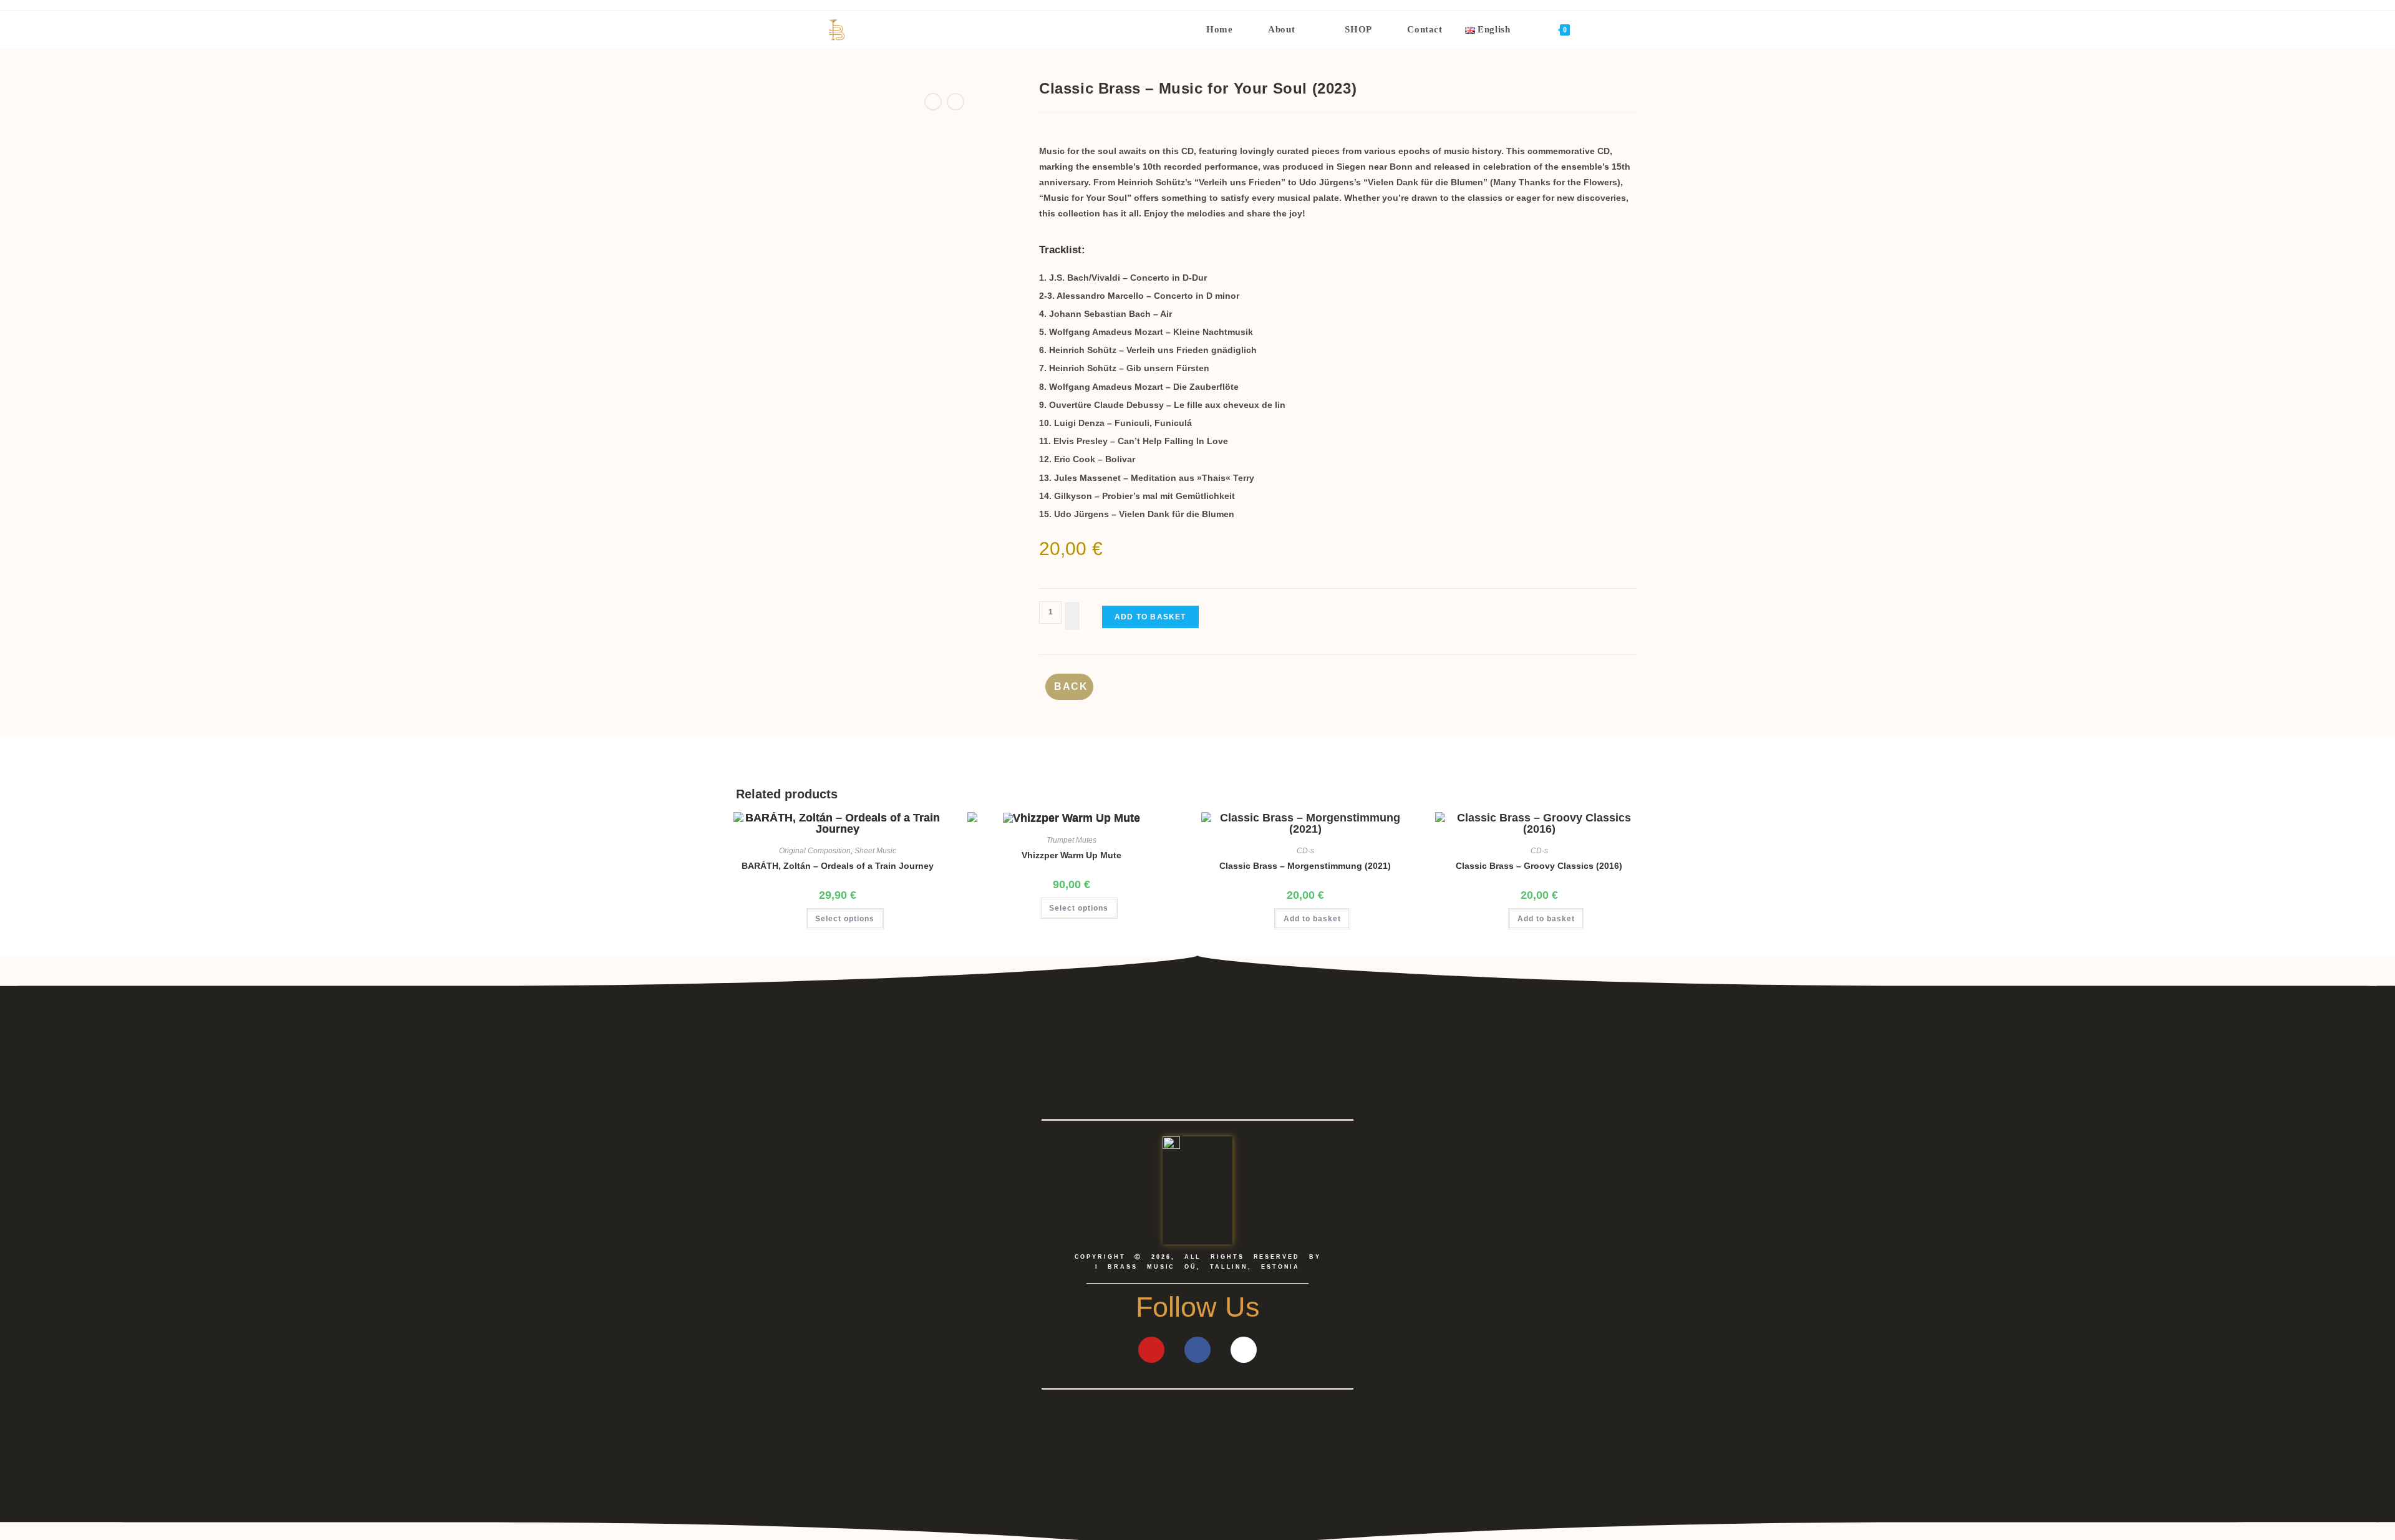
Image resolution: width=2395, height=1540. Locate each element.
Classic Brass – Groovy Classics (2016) (1539, 866)
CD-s (1305, 851)
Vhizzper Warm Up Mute (1072, 855)
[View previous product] (933, 102)
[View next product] (956, 102)
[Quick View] (798, 918)
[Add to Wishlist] (1072, 616)
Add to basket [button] (1312, 919)
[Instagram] (1244, 1350)
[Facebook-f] (1197, 1350)
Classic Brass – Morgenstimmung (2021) (1305, 866)
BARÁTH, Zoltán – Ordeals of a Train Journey (838, 866)
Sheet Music (875, 851)
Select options (845, 919)
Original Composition (815, 851)
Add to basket (1150, 617)
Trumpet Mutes (1072, 840)
